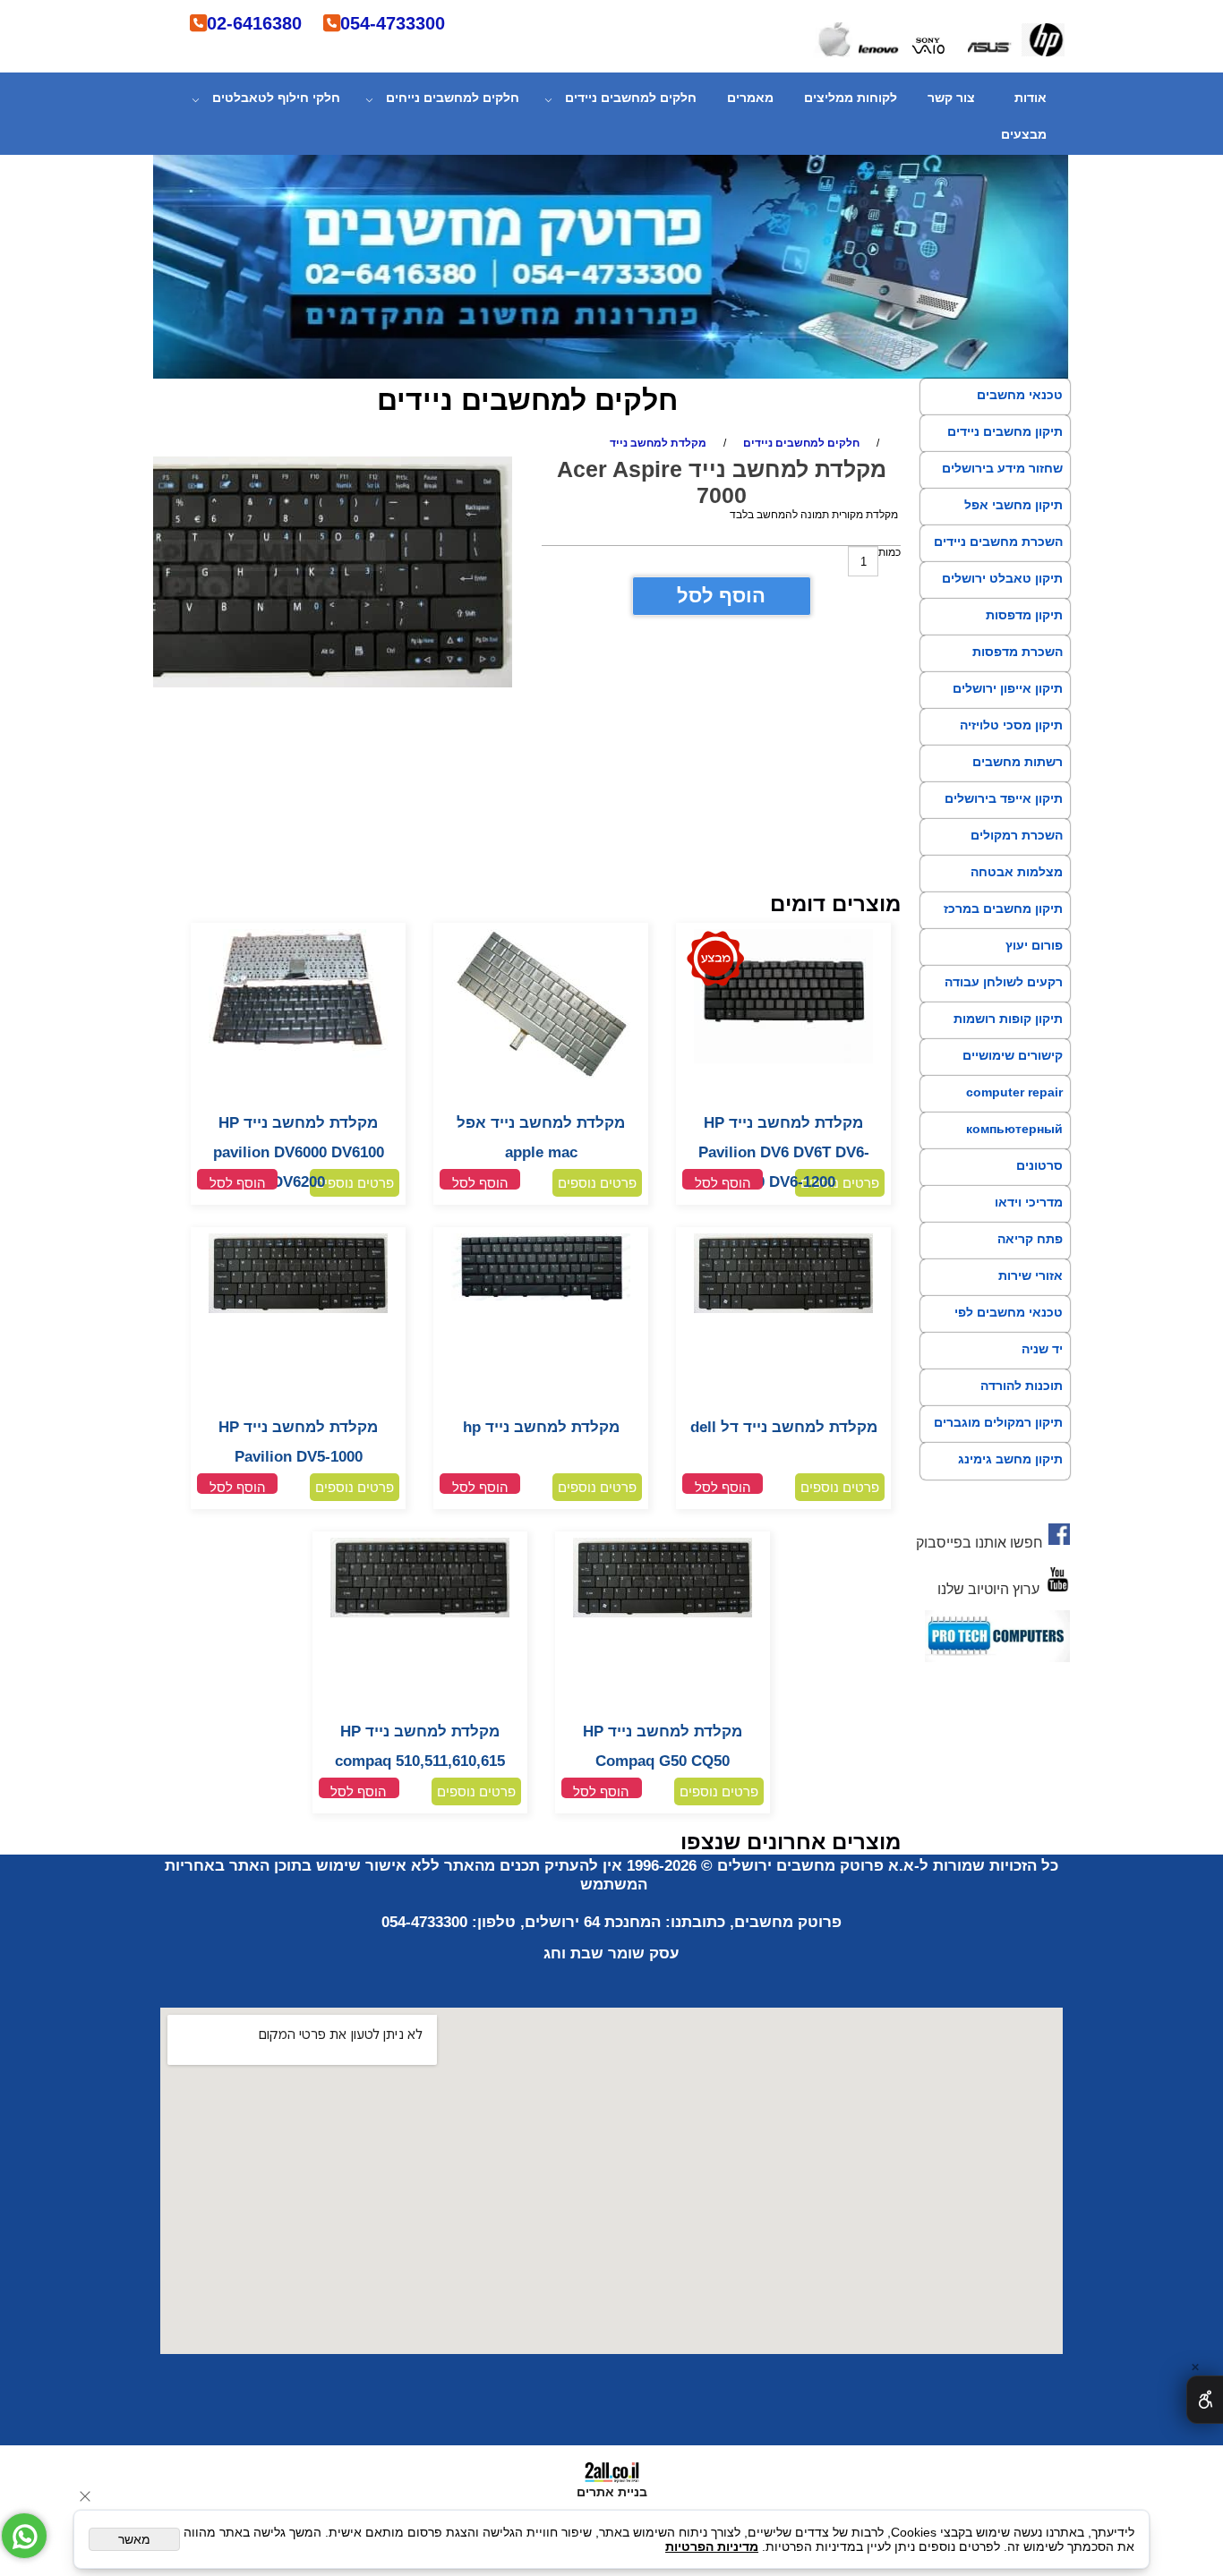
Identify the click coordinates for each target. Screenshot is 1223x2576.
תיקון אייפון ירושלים (1008, 688)
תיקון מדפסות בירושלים (1024, 631)
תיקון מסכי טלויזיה (1011, 725)
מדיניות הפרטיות (712, 2546)
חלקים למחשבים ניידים (631, 98)
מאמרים (750, 98)
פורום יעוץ (1034, 945)
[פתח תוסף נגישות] (1205, 2400)
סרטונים (1039, 1165)
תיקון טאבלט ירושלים (1002, 578)
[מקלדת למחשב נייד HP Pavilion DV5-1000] (298, 1309)
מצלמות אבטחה (1017, 872)
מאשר (134, 2539)
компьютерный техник (1014, 1145)
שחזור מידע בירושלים (1002, 468)
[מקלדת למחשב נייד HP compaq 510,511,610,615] (420, 1614)
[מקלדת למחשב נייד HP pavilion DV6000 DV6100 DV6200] (298, 1057)
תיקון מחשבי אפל (1013, 505)
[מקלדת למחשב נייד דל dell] (783, 1309)
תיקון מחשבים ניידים (1005, 431)
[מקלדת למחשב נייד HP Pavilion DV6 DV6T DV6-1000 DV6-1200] (783, 1060)
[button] (723, 1179)
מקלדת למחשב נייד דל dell (784, 1427)
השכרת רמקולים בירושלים (1017, 851)
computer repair (1014, 1092)
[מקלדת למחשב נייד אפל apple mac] (541, 1077)
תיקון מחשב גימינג (1010, 1459)
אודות (1031, 98)
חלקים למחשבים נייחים (453, 98)
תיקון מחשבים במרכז (1003, 908)
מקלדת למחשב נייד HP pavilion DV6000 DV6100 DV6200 (299, 1152)
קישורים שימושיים (1013, 1055)
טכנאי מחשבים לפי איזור (1009, 1328)
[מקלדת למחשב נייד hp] (541, 1297)
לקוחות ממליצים (851, 98)
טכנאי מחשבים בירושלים (1020, 411)
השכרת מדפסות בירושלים (1018, 668)
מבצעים (1024, 134)
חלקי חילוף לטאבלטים (276, 98)
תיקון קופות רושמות (1008, 1019)
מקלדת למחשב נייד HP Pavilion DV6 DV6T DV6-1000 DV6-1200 (784, 1152)
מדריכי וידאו (1029, 1202)
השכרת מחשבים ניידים (998, 542)
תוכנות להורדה (1022, 1386)
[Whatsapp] (24, 2536)
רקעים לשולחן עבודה (1004, 982)
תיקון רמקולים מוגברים (998, 1422)
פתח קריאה (1030, 1239)
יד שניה (1042, 1349)
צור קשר (951, 98)
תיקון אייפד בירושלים (1004, 798)
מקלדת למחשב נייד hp (541, 1427)
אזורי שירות (1031, 1275)
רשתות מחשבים (1018, 762)
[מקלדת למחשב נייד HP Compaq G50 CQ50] (663, 1614)
